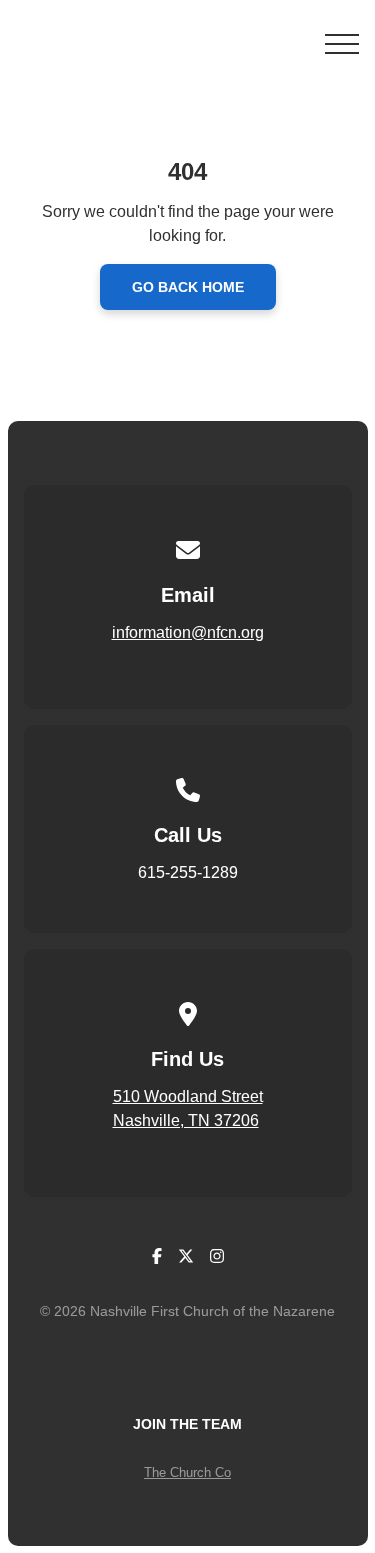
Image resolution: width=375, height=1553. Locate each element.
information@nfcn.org (188, 632)
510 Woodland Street (188, 1096)
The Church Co (187, 1472)
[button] (342, 44)
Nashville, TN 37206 (186, 1120)
